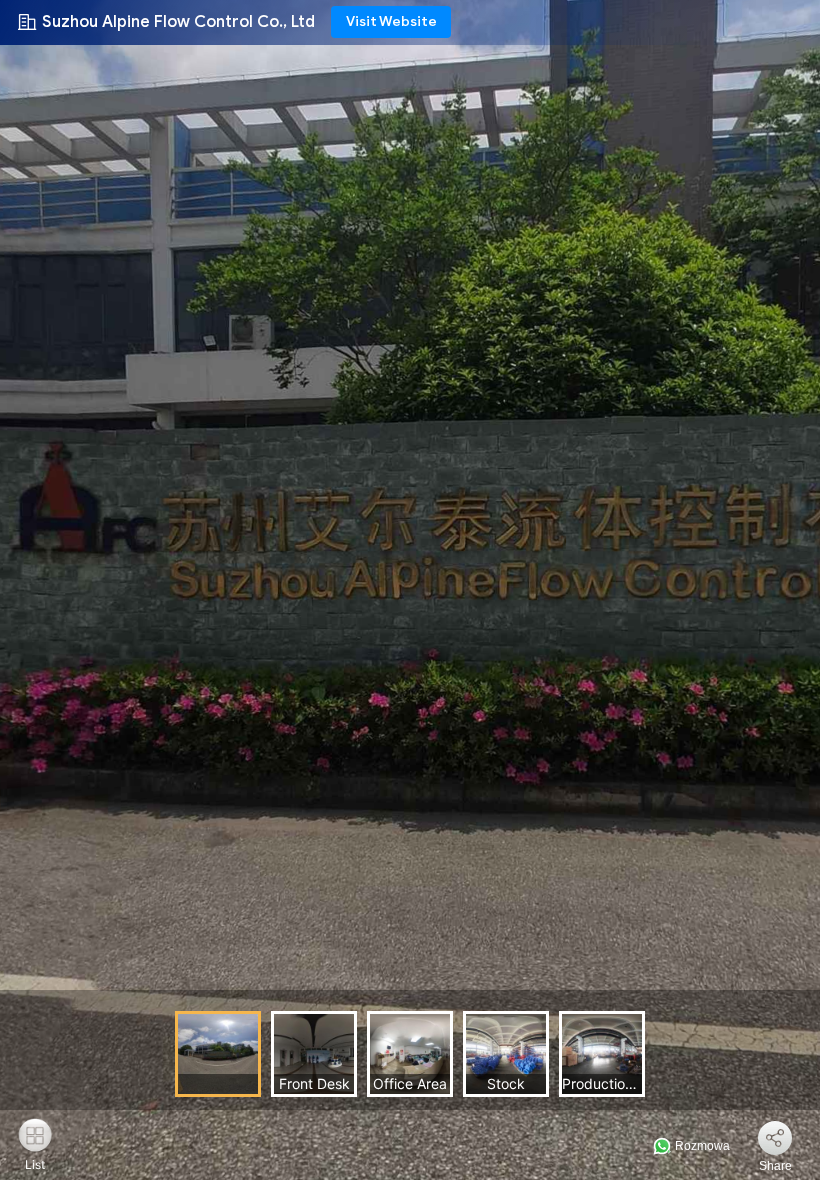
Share (775, 1166)
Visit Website (391, 21)
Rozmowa (701, 1146)
